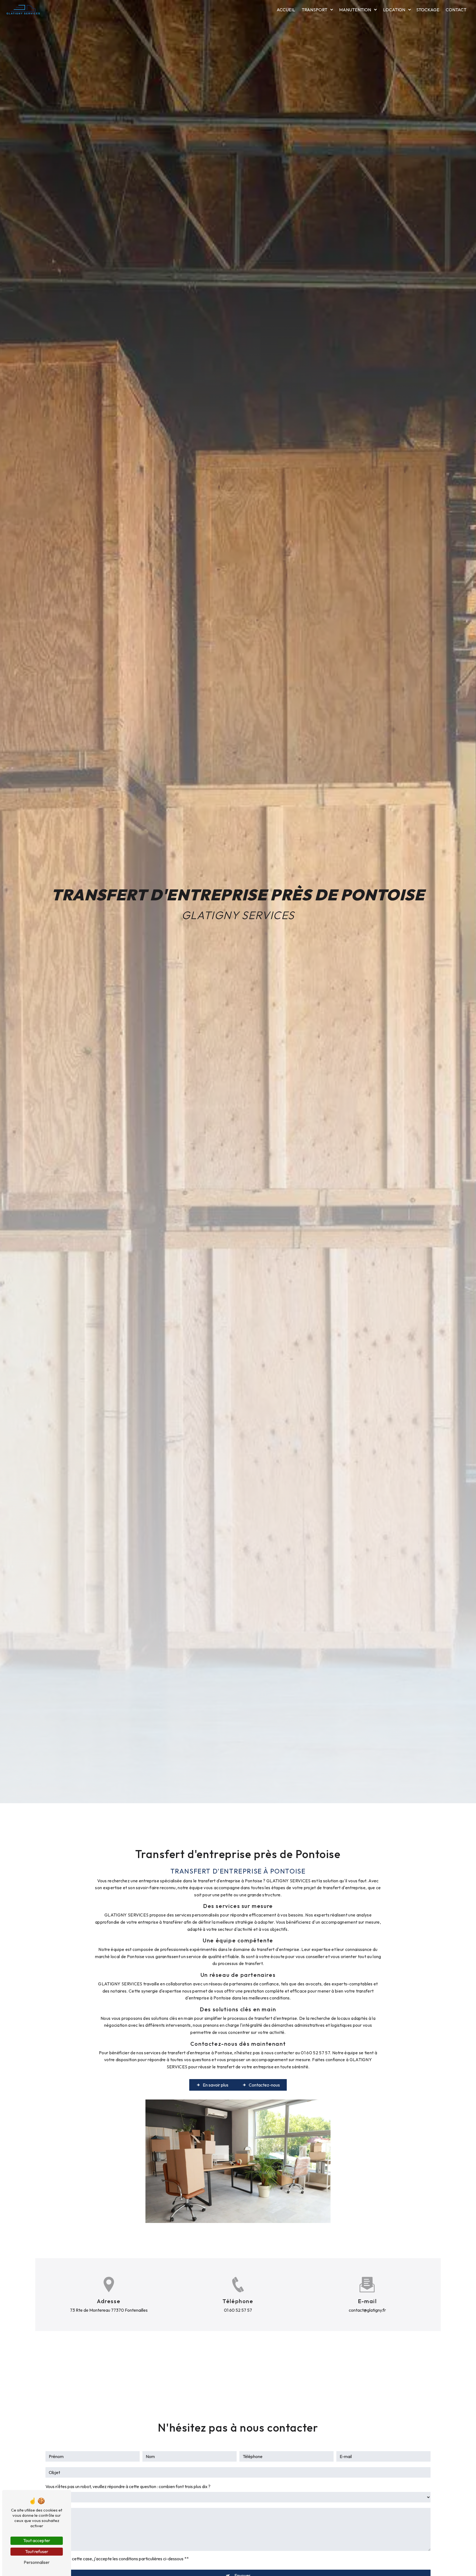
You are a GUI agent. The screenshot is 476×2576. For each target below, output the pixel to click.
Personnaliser (37, 2562)
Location (394, 10)
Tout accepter (37, 2540)
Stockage (428, 10)
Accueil (286, 10)
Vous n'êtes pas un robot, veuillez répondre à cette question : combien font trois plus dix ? (128, 2486)
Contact (456, 10)
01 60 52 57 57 (238, 2310)
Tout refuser (37, 2551)
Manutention (355, 10)
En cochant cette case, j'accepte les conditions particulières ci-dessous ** (119, 2559)
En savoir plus (216, 2085)
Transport (314, 10)
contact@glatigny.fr (367, 2310)
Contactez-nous (264, 2085)
